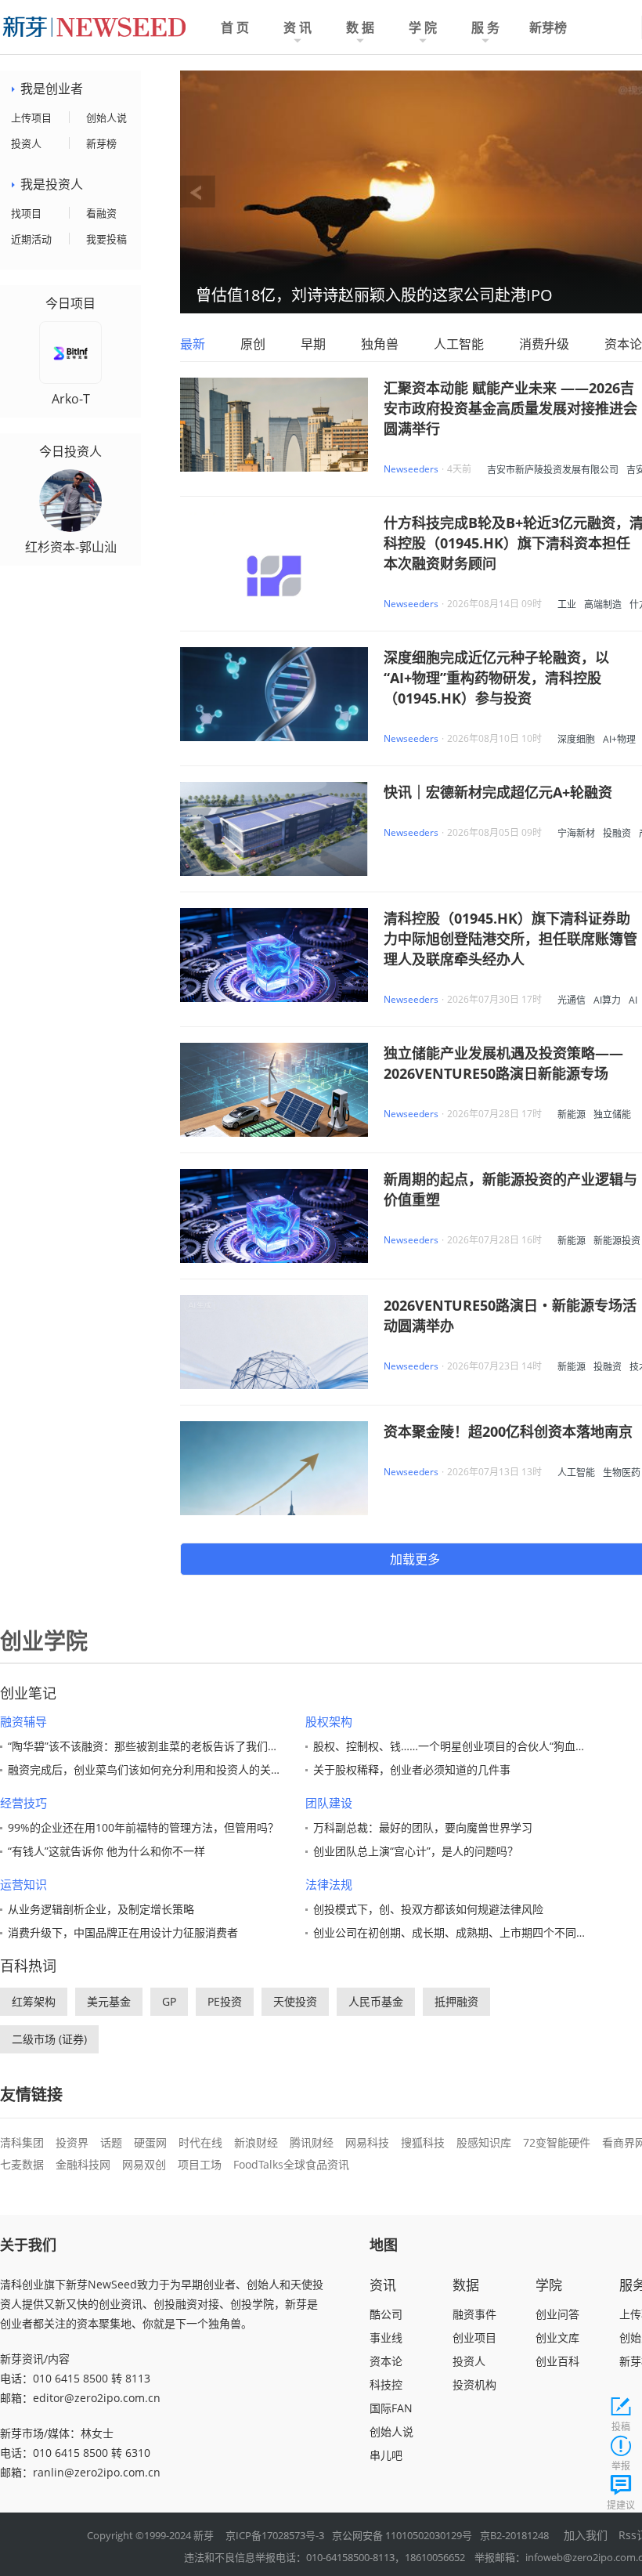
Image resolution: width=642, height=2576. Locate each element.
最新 (193, 344)
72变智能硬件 (557, 2142)
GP (169, 2001)
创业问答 (557, 2314)
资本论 (623, 344)
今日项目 (70, 304)
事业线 (386, 2337)
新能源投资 (617, 1241)
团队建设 (329, 1803)
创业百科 (557, 2361)
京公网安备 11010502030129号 (402, 2535)
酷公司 (386, 2314)
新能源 (572, 1114)
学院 (549, 2285)
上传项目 (31, 118)
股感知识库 (484, 2142)
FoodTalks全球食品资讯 (291, 2164)
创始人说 (106, 118)
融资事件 (474, 2314)
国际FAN (391, 2408)
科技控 (386, 2384)
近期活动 (31, 239)
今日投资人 (70, 452)
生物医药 (622, 1473)
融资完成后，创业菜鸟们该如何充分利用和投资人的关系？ (150, 1769)
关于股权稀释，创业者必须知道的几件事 (412, 1769)
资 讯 (298, 27)
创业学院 (44, 1641)
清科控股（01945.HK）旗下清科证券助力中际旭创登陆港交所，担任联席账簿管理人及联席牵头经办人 (510, 939)
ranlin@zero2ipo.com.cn (97, 2472)
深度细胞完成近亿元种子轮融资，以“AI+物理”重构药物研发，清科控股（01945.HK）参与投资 (496, 678)
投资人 (26, 143)
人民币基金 (376, 2001)
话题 (111, 2142)
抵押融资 (456, 2001)
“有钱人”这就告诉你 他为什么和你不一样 (106, 1851)
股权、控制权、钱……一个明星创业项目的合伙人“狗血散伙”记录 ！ (475, 1746)
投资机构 (474, 2384)
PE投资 (225, 2001)
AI (633, 1000)
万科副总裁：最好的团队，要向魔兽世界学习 (423, 1827)
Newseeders (411, 469)
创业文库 (557, 2337)
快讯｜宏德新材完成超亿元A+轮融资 (498, 792)
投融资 (617, 833)
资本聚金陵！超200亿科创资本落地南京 (508, 1431)
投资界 (72, 2142)
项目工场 (200, 2164)
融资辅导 (23, 1721)
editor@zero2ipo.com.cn (97, 2398)
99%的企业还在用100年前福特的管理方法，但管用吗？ (143, 1827)
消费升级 (544, 344)
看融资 (101, 213)
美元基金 (109, 2001)
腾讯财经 (312, 2142)
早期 (313, 344)
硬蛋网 (150, 2142)
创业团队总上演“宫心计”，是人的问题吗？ (416, 1851)
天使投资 (295, 2001)
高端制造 (603, 604)
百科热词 (28, 1966)
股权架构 (329, 1721)
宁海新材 (576, 833)
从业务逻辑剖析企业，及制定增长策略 (101, 1909)
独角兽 (380, 344)
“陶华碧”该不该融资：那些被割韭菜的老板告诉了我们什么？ (154, 1746)
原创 (253, 344)
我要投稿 (106, 239)
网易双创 (144, 2164)
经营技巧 (23, 1803)
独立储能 (612, 1114)
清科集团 (22, 2142)
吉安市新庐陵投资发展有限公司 (553, 470)
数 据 (360, 27)
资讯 (383, 2285)
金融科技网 (83, 2164)
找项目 (26, 213)
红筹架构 (34, 2001)
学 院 (423, 27)
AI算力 (607, 1000)
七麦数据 (22, 2164)
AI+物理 (619, 739)
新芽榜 (548, 27)
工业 (567, 604)
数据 (466, 2285)
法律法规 (329, 1884)
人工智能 (459, 344)
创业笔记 (28, 1693)
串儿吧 (386, 2455)
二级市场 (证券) (49, 2039)
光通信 (572, 1000)
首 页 (235, 27)
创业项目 (474, 2337)
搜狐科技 (423, 2142)
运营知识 (23, 1884)
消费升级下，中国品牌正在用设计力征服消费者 (123, 1932)
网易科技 (367, 2142)
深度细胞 (576, 739)
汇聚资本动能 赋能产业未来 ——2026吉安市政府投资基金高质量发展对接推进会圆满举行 (510, 408)
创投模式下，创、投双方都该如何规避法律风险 (428, 1909)
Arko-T (71, 399)
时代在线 (200, 2142)
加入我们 (586, 2535)
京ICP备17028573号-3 (275, 2535)
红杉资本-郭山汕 (71, 547)
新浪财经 (256, 2142)
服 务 (485, 27)
